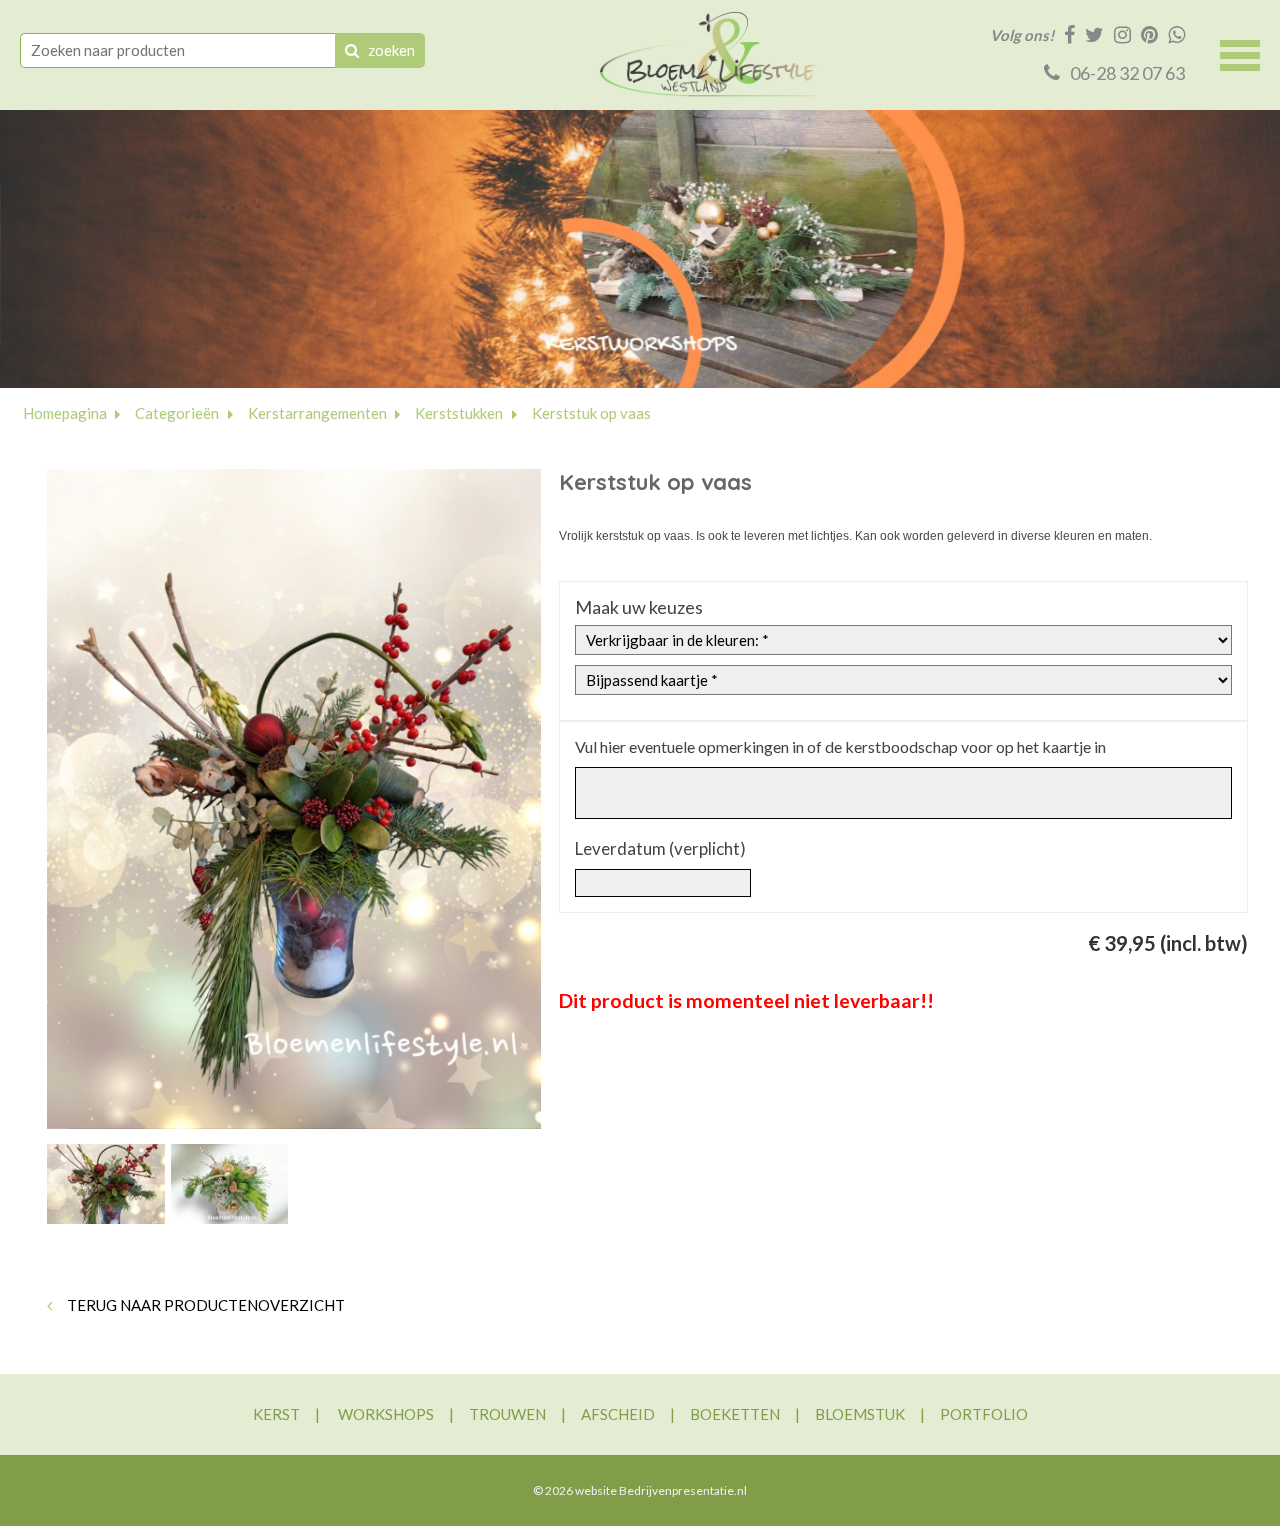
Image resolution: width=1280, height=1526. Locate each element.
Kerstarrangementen (317, 413)
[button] (1240, 53)
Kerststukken (459, 413)
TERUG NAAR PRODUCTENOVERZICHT (204, 1305)
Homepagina (65, 413)
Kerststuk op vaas (591, 413)
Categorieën (177, 413)
